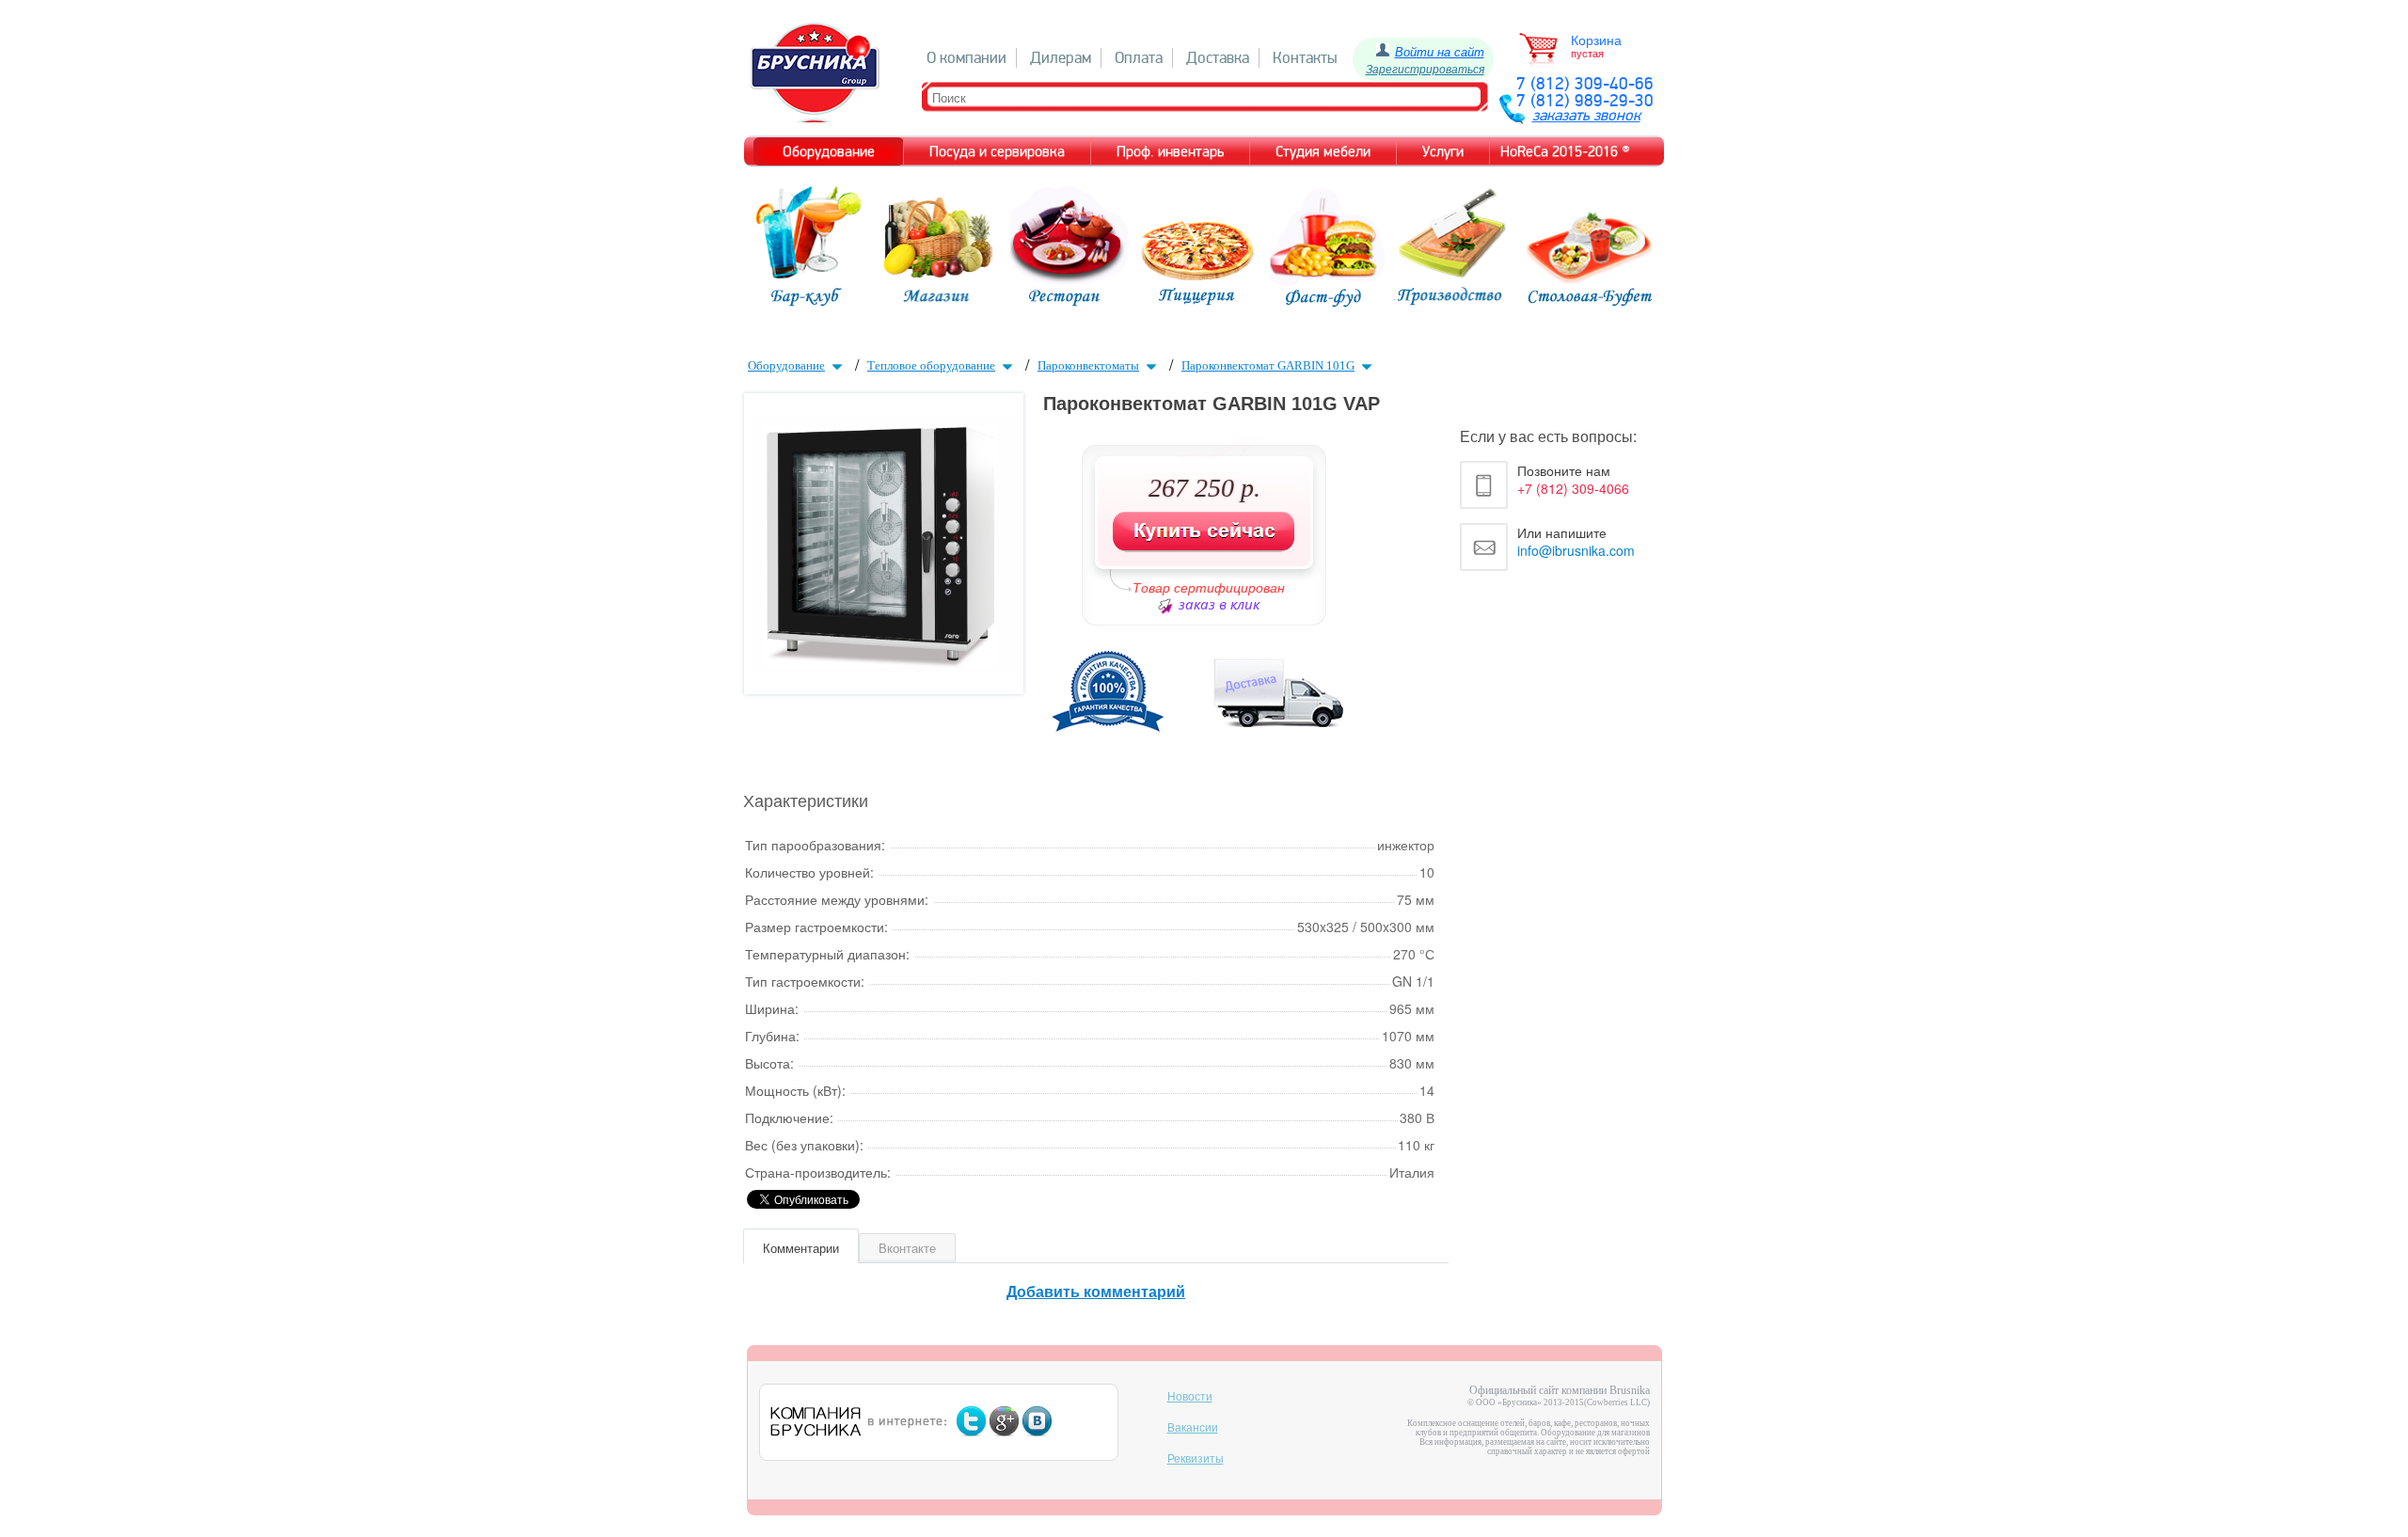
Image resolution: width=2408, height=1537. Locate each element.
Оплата (1139, 58)
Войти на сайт (1440, 51)
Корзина (1596, 40)
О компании (966, 58)
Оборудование (786, 365)
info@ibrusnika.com (1576, 550)
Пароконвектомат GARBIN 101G (1268, 365)
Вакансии (1193, 1428)
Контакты (1305, 58)
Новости (1190, 1397)
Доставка (1218, 58)
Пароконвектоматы (1088, 365)
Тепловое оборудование (931, 365)
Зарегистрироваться (1425, 68)
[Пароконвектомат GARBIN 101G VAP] (883, 667)
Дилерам (1061, 58)
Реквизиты (1196, 1459)
